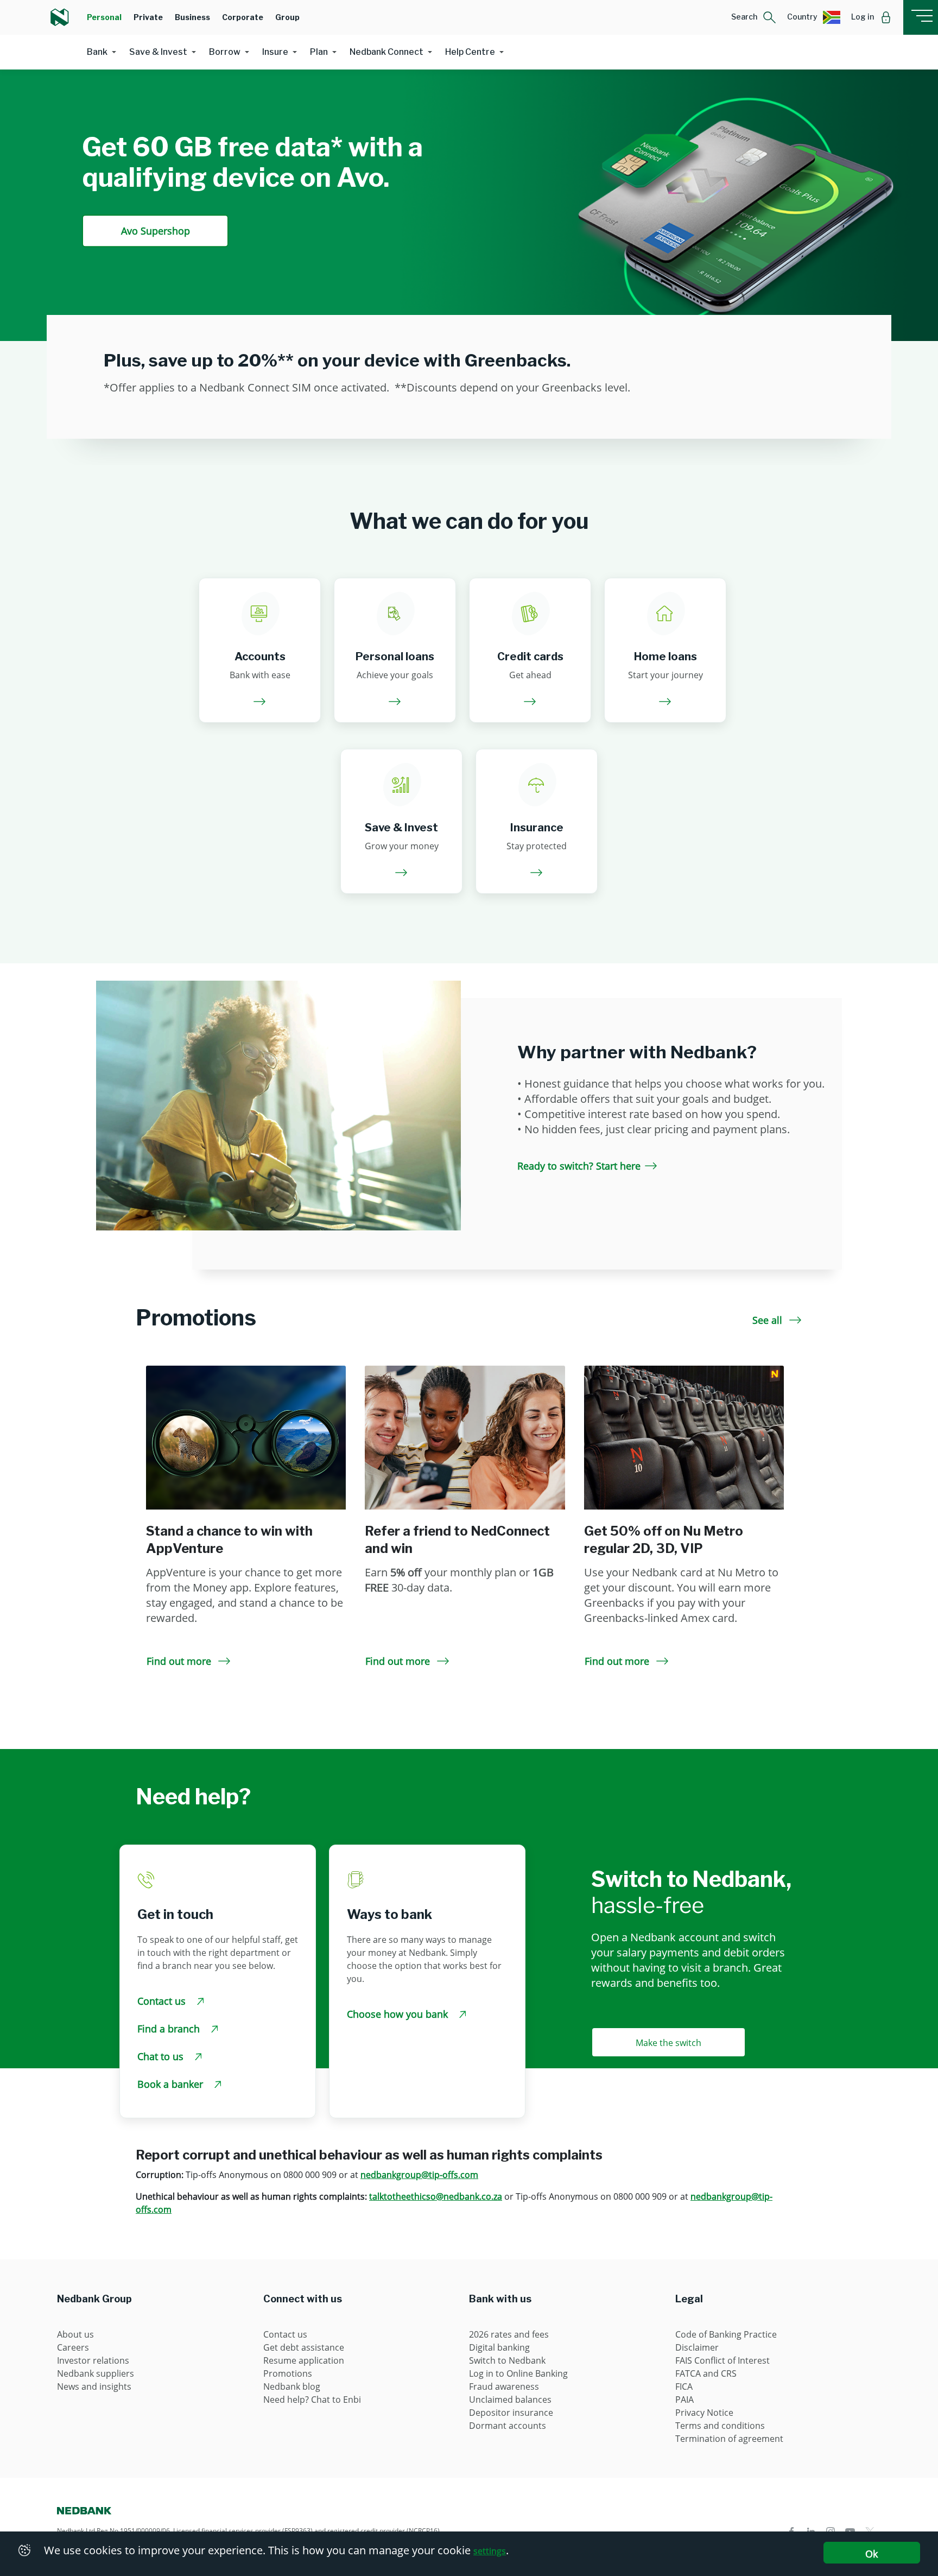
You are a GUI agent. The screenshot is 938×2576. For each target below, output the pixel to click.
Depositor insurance (511, 2413)
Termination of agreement (729, 2439)
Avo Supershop (156, 231)
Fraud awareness (504, 2386)
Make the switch (668, 2043)
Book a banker (172, 2084)
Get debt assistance (304, 2347)
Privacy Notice (704, 2413)
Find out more (180, 1661)
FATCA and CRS (706, 2373)
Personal (104, 17)
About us (75, 2334)
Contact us (163, 2001)
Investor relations (93, 2360)
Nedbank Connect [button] (386, 52)
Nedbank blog (292, 2386)
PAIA (685, 2400)
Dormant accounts (508, 2426)
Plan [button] (319, 52)
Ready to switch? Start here (579, 1166)
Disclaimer (697, 2347)
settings (490, 2551)
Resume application (304, 2360)
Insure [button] (275, 52)
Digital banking (499, 2347)
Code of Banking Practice (726, 2334)
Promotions (288, 2373)
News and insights (94, 2386)
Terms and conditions (720, 2426)
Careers (73, 2347)
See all (769, 1320)
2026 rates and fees (509, 2334)
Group (287, 17)
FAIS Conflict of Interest (722, 2360)
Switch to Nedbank (507, 2360)
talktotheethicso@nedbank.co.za (436, 2196)
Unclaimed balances (510, 2400)
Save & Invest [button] (158, 52)
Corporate (243, 17)
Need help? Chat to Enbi (312, 2400)
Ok (872, 2554)
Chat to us (162, 2056)
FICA (684, 2386)
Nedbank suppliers (96, 2373)
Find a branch (170, 2029)
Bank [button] (97, 52)
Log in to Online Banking (518, 2373)
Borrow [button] (225, 52)
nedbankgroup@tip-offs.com (419, 2175)
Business (192, 17)
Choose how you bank (399, 2014)
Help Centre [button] (470, 52)
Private (148, 17)
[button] (754, 17)
